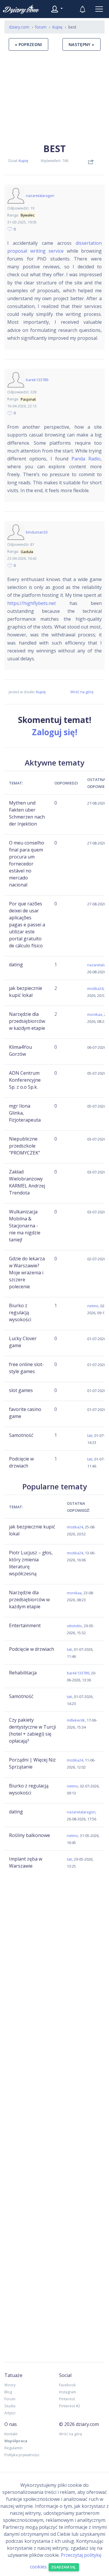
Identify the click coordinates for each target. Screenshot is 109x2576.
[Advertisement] (54, 96)
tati (90, 1435)
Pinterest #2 (70, 2406)
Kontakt (11, 2434)
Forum (10, 2399)
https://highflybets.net (32, 603)
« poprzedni (28, 44)
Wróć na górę (82, 692)
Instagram (68, 2392)
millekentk (76, 1720)
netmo (93, 1306)
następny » (82, 44)
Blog (8, 2392)
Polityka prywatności (22, 2455)
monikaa (95, 1014)
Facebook (67, 2385)
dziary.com (19, 27)
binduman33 (37, 532)
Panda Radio (86, 459)
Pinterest (67, 2399)
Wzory (10, 2385)
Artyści (10, 2413)
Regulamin (14, 2448)
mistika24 (95, 988)
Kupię (23, 161)
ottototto (74, 1626)
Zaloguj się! (55, 732)
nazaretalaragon (40, 196)
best (54, 148)
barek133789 (37, 380)
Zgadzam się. (64, 2567)
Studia (10, 2406)
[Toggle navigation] (99, 9)
